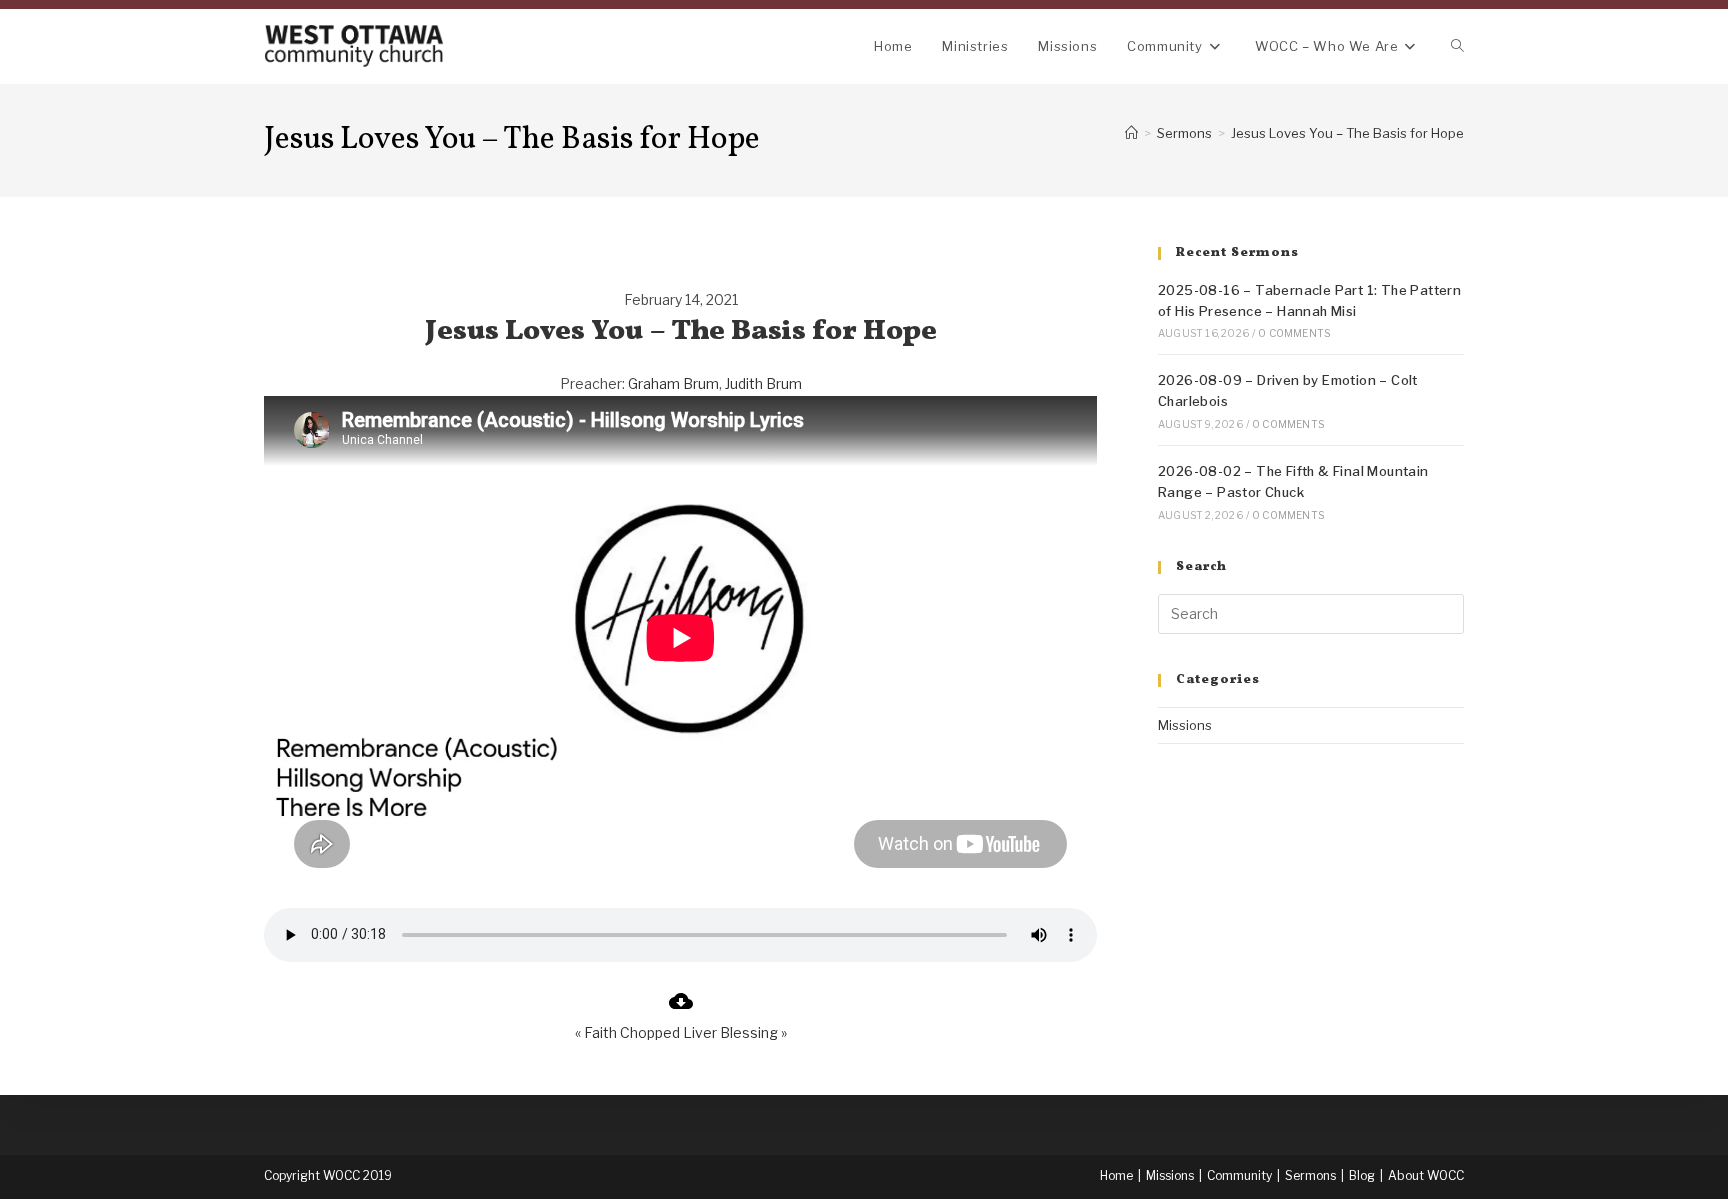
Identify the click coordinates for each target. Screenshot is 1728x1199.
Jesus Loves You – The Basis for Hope (1347, 133)
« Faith (596, 1032)
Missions (1185, 725)
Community (1239, 1175)
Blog (1362, 1175)
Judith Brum (763, 383)
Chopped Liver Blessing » (703, 1032)
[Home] (1131, 133)
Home (1116, 1175)
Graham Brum (673, 383)
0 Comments (1294, 333)
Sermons (1310, 1175)
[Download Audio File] (681, 1007)
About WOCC (1426, 1175)
